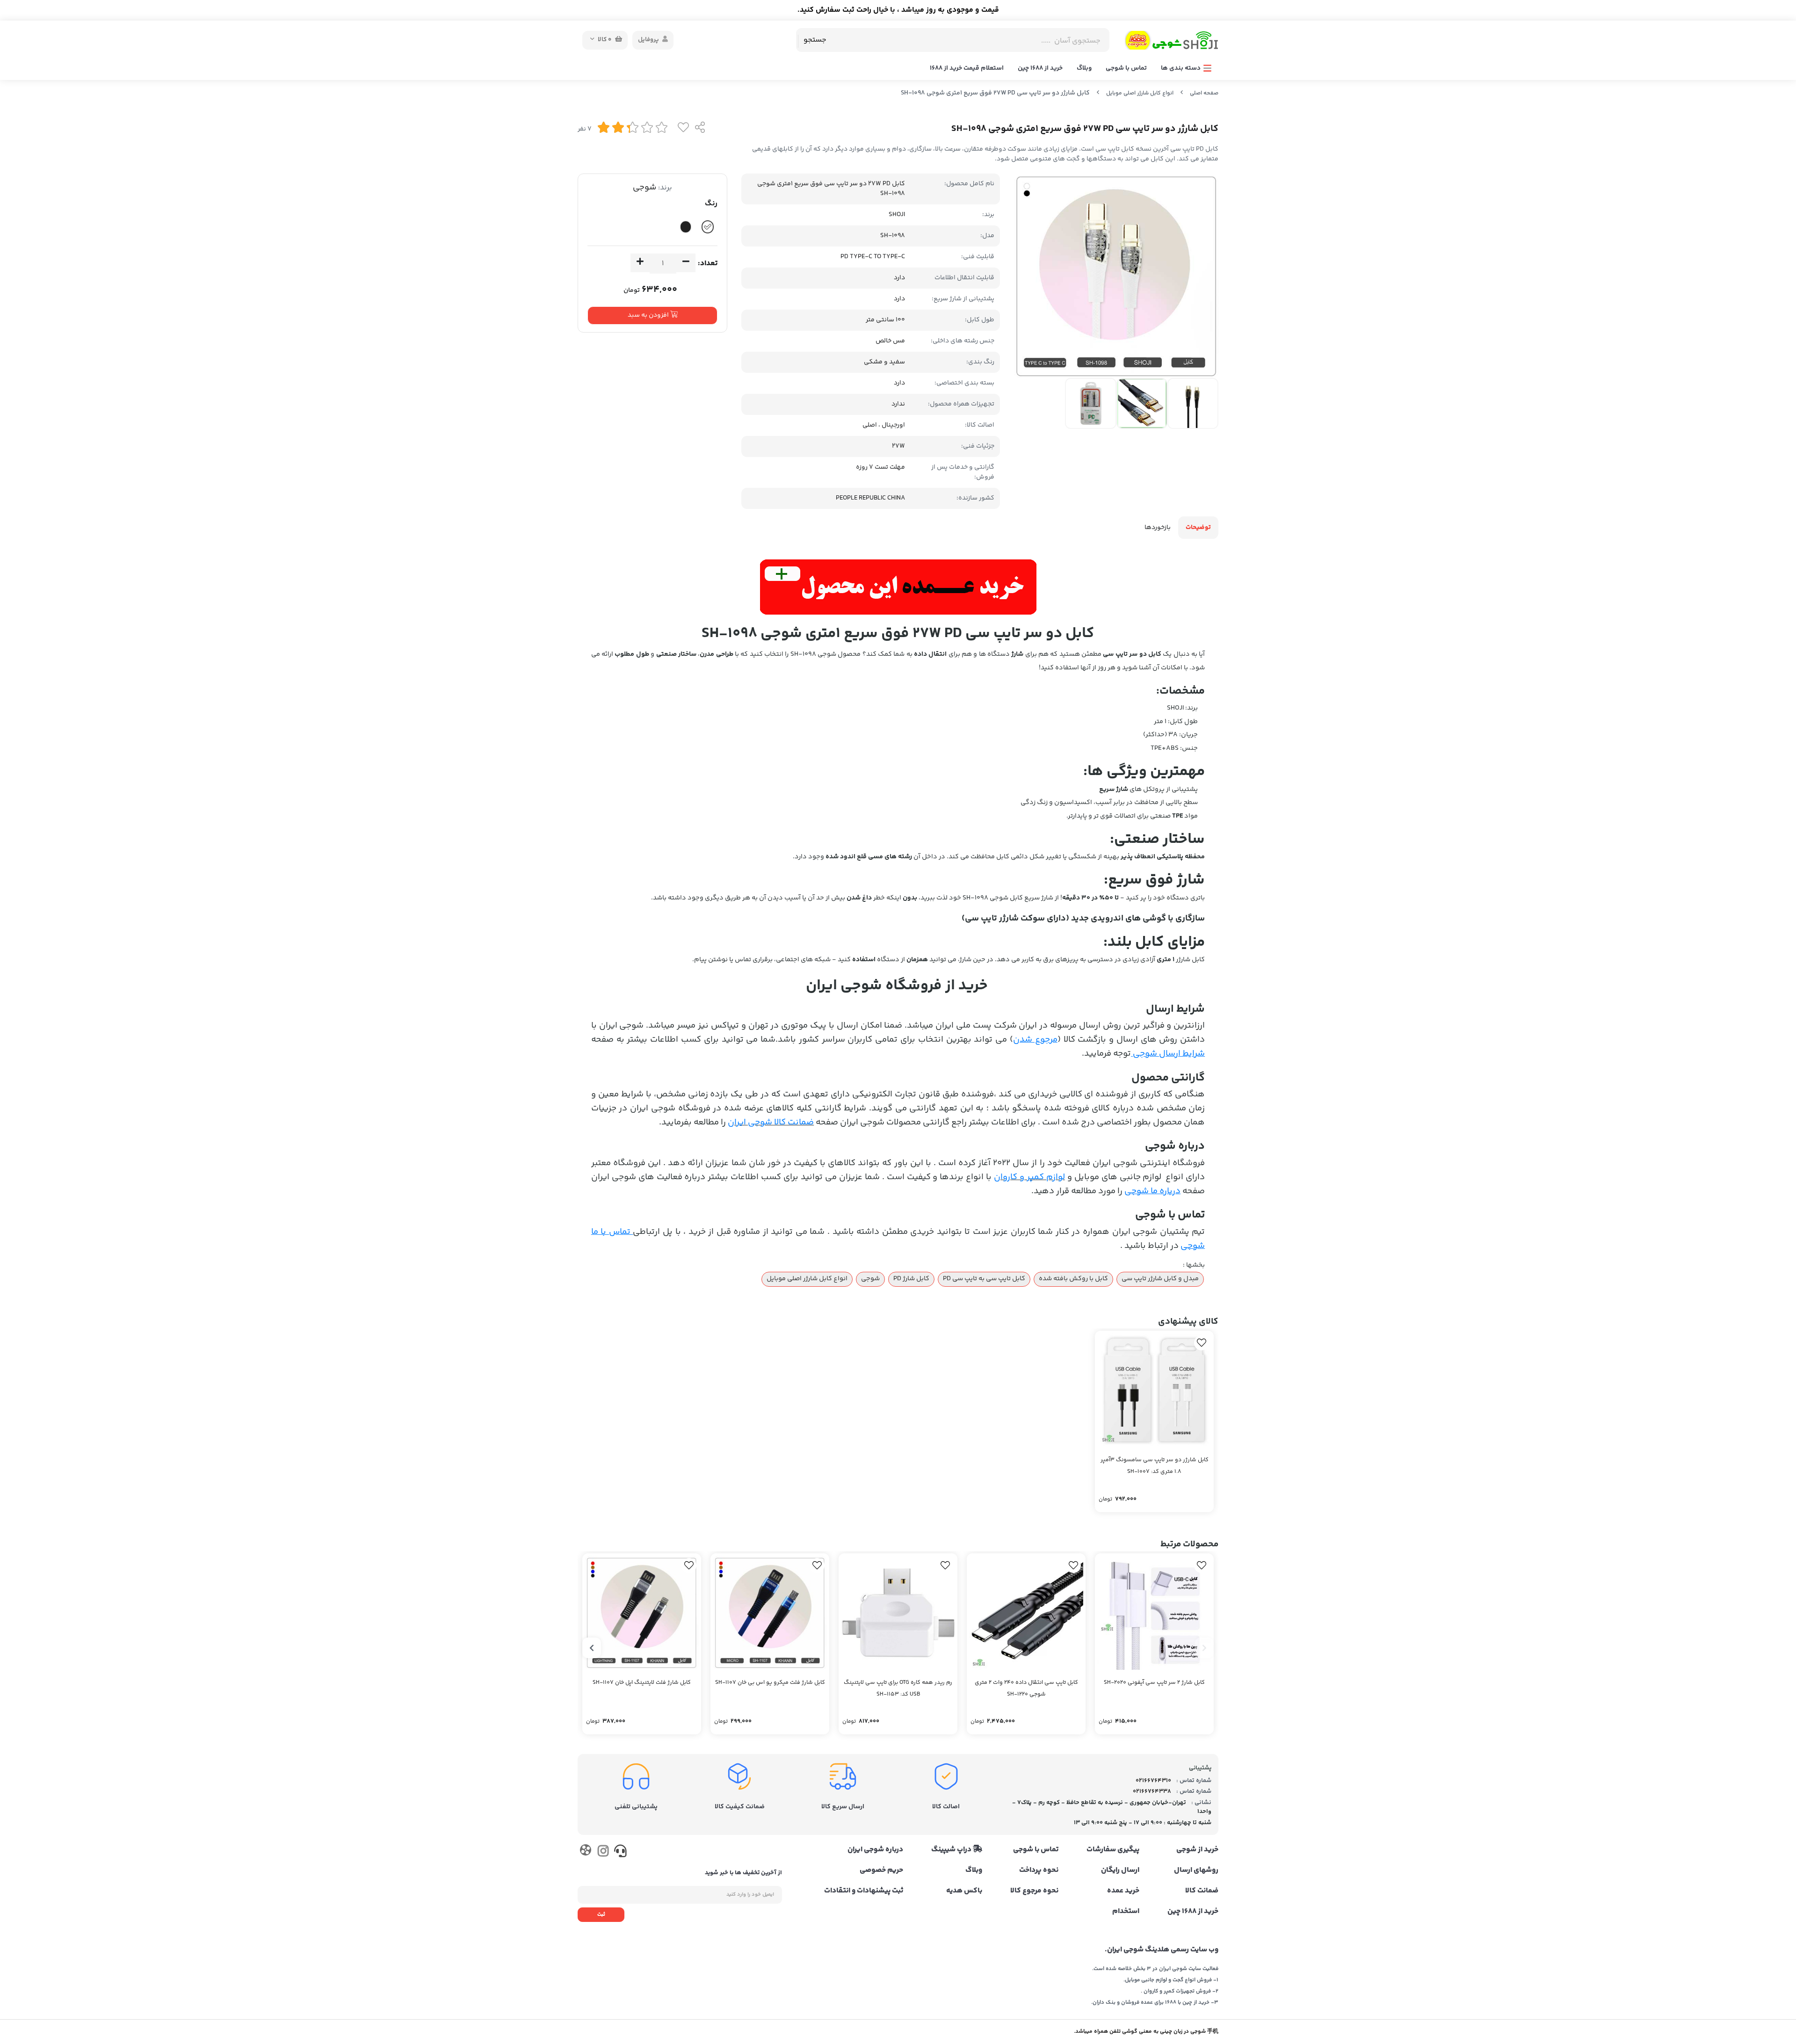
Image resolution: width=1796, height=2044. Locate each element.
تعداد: (708, 264)
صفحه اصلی (1204, 93)
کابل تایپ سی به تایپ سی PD (984, 1279)
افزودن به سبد (649, 315)
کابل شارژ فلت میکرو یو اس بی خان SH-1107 (770, 1683)
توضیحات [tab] (1198, 528)
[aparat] (585, 1852)
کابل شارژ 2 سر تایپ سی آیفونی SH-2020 (1154, 1683)
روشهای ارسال (1196, 1870)
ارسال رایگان (1120, 1870)
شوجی (645, 188)
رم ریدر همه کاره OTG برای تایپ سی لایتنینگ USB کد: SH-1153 (898, 1689)
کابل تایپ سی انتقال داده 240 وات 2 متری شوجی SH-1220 (1026, 1689)
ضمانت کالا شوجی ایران (771, 1122)
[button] (1204, 1648)
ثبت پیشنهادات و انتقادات (864, 1891)
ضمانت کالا (1202, 1891)
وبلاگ (1084, 68)
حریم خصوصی (881, 1870)
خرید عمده (1123, 1891)
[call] (620, 1853)
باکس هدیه (964, 1891)
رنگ (711, 204)
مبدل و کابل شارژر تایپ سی (1160, 1279)
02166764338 (1152, 1791)
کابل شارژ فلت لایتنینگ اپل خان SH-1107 (642, 1683)
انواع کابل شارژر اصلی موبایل (1140, 93)
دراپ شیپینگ (952, 1850)
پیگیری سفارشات (1113, 1850)
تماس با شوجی (1126, 68)
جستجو (815, 40)
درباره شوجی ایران (875, 1850)
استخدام (1126, 1912)
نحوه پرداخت (1039, 1870)
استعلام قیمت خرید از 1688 (967, 68)
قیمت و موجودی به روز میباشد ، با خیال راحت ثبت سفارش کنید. (898, 10)
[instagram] (603, 1853)
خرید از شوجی (1197, 1850)
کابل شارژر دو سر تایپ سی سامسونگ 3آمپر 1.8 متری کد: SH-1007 (1155, 1466)
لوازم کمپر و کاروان (1029, 1177)
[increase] (640, 263)
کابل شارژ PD (911, 1279)
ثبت (601, 1915)
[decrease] (686, 263)
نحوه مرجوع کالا (1034, 1891)
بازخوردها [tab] (1158, 528)
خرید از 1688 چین (1040, 68)
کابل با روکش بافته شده (1073, 1279)
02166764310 (1153, 1781)
